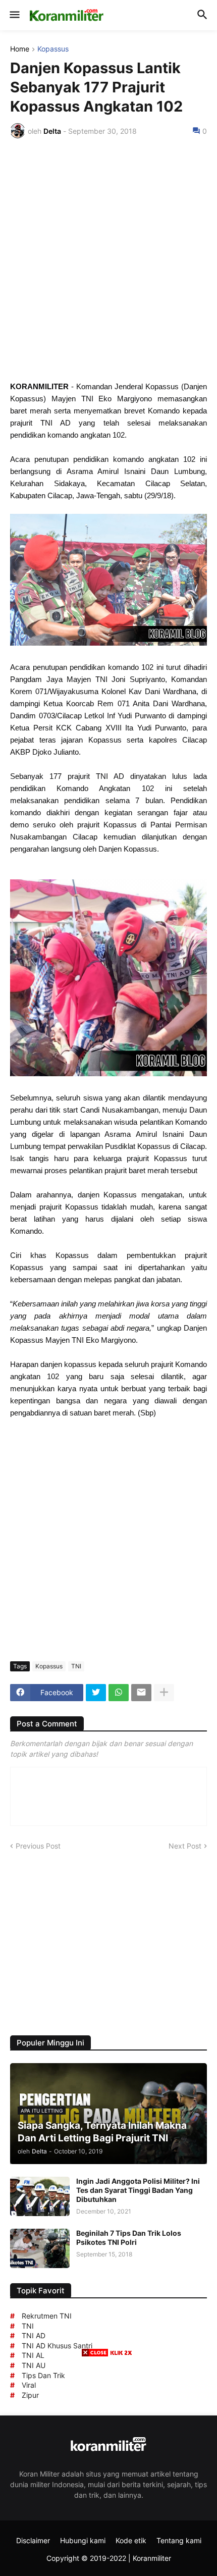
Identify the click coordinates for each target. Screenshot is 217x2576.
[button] (14, 15)
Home (20, 49)
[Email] (141, 1693)
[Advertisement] (108, 259)
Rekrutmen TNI (47, 2316)
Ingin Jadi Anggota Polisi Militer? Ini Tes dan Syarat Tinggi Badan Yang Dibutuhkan (138, 2190)
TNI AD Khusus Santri (57, 2346)
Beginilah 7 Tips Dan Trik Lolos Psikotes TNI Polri (129, 2238)
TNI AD (34, 2335)
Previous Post (38, 1846)
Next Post (185, 1846)
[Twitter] (96, 1693)
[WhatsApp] (119, 1693)
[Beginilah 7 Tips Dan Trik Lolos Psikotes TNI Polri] (40, 2248)
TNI (76, 1666)
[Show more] (164, 1693)
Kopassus (53, 49)
